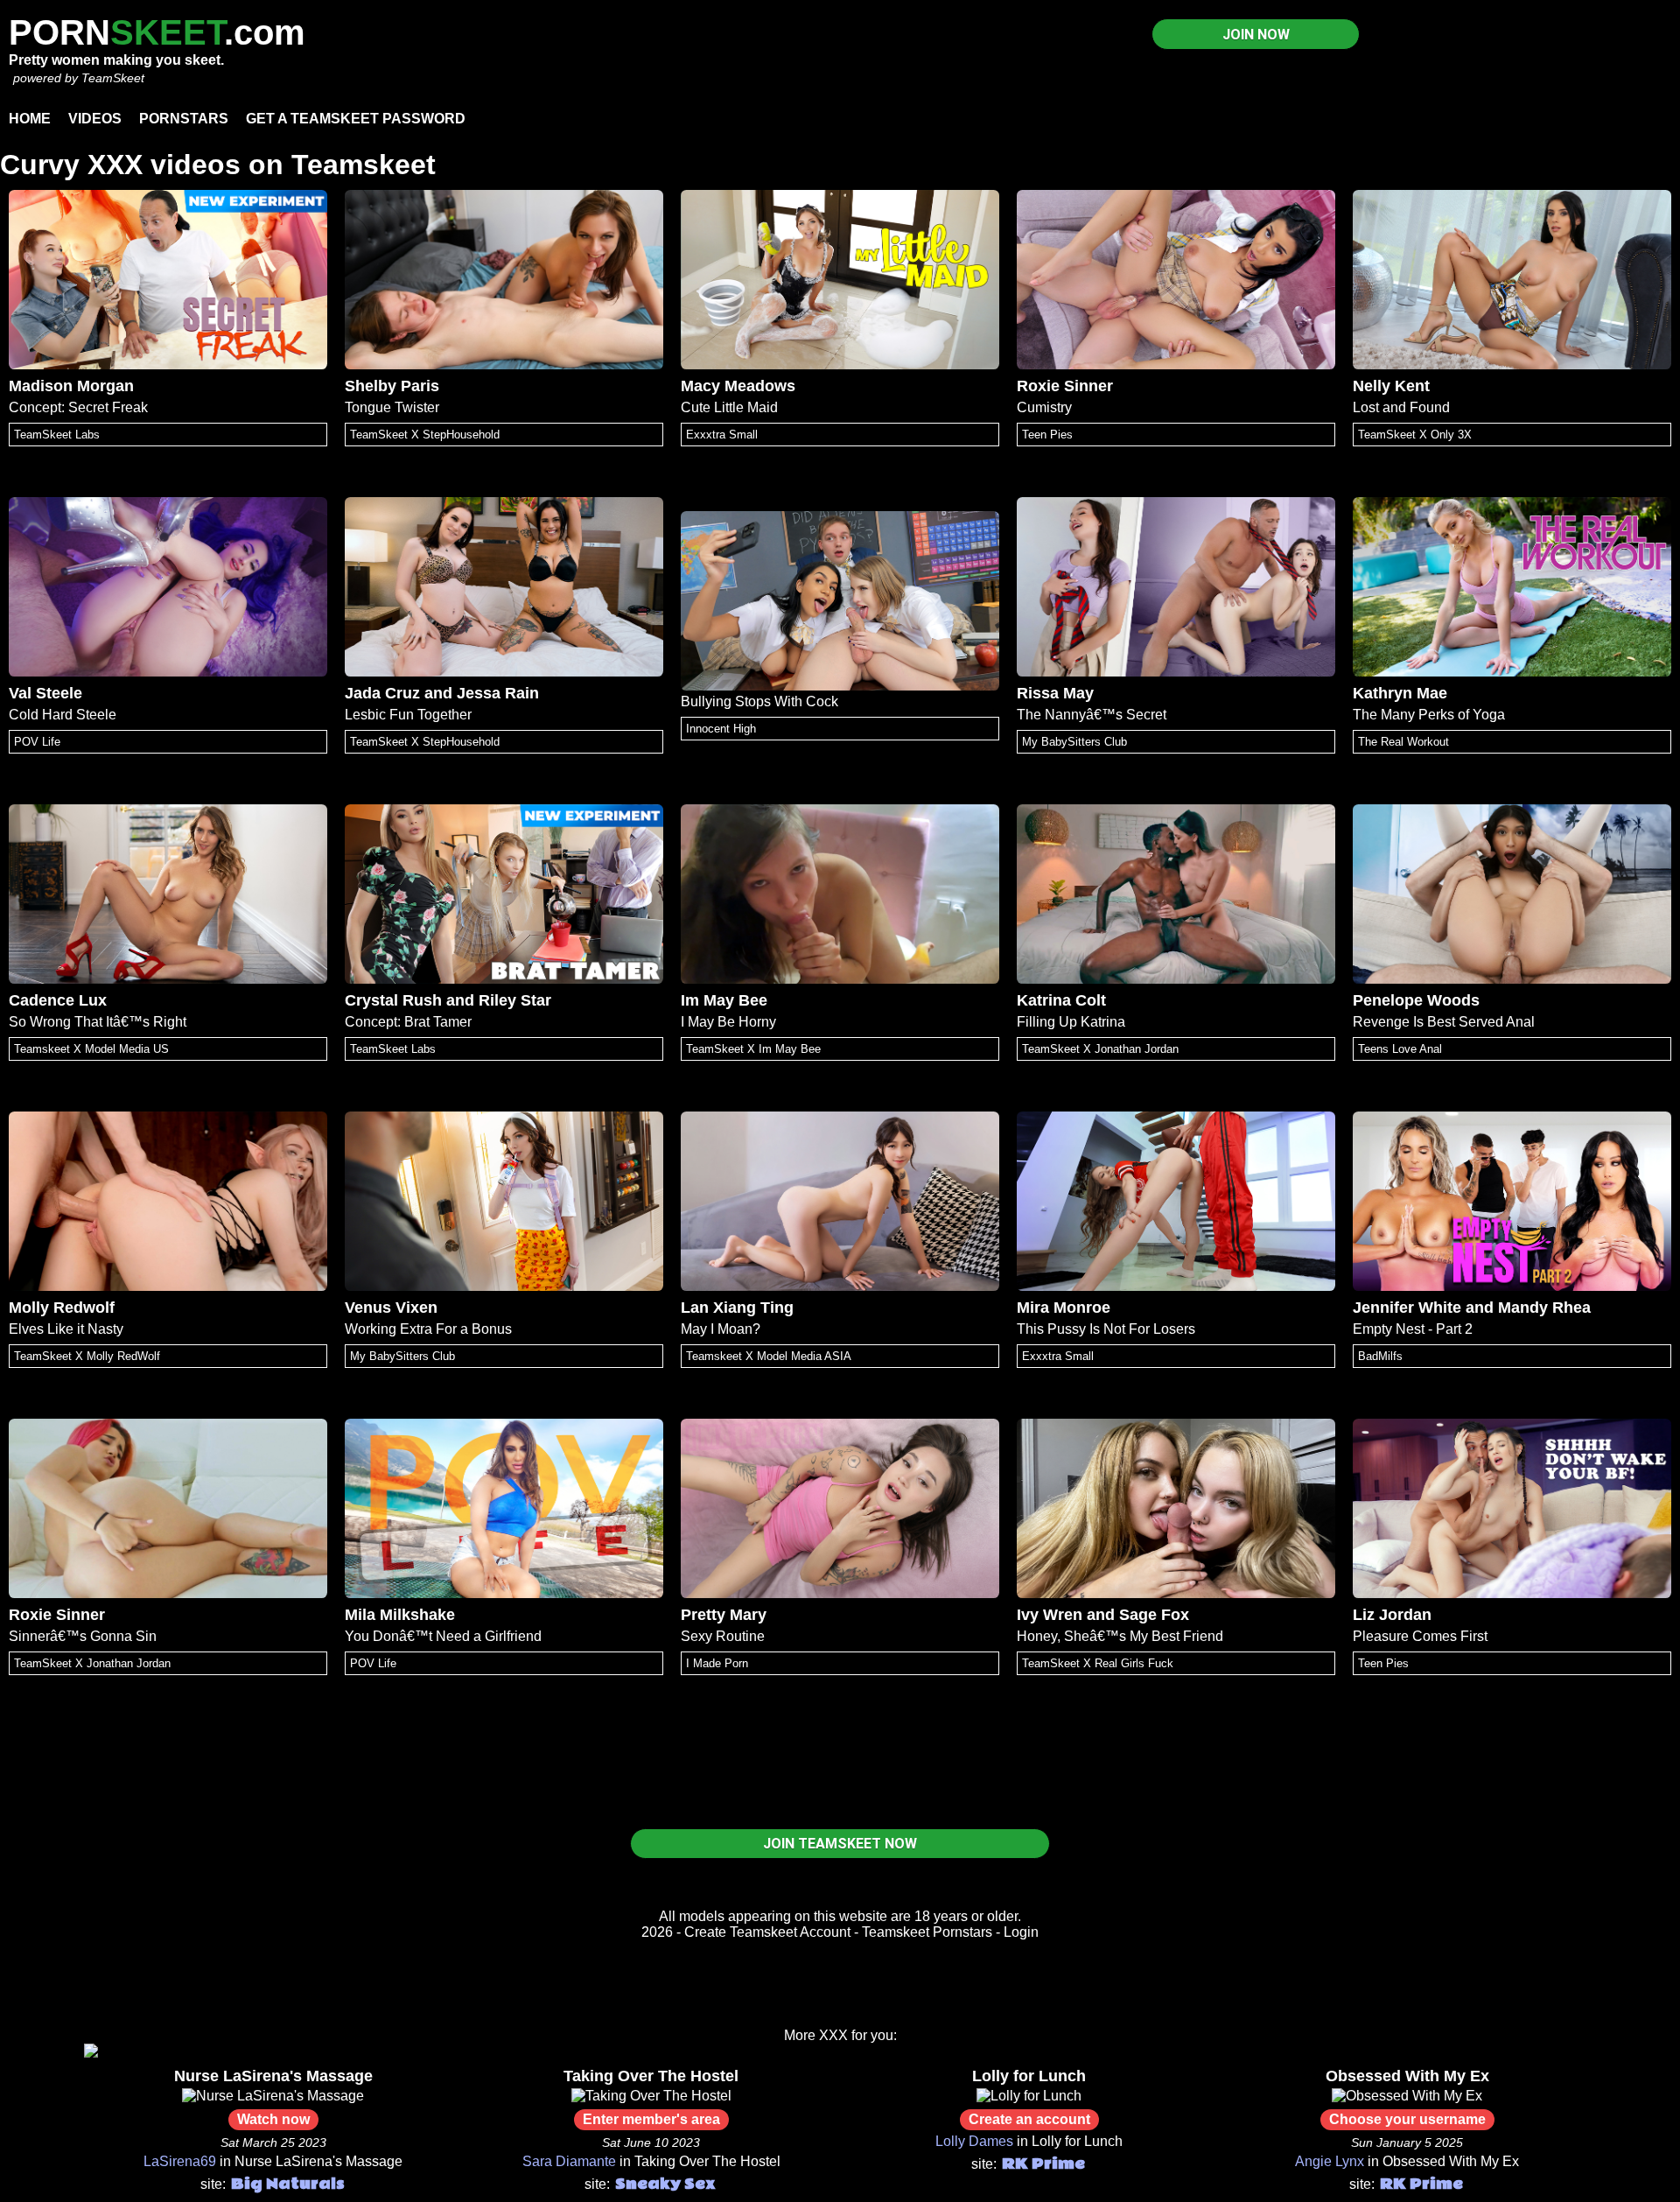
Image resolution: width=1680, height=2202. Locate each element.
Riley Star (515, 1000)
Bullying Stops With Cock (759, 701)
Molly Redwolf (62, 1308)
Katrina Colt (1061, 1000)
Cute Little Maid (729, 407)
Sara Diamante (569, 2161)
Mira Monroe (1064, 1308)
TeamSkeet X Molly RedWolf (87, 1356)
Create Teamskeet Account (767, 1932)
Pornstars (184, 119)
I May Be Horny (728, 1022)
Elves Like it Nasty (66, 1329)
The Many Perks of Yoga (1429, 715)
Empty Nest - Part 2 (1413, 1329)
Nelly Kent (1391, 386)
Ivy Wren (1050, 1615)
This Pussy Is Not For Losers (1106, 1329)
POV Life (37, 742)
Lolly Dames (974, 2141)
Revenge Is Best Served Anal (1444, 1022)
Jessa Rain (498, 693)
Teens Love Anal (1400, 1049)
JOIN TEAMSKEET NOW (840, 1844)
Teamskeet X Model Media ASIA (769, 1356)
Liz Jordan (1392, 1615)
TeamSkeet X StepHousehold (425, 435)
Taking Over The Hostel (651, 2076)
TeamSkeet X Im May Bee (753, 1049)
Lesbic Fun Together (408, 715)
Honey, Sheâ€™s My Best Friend (1120, 1636)
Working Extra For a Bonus (428, 1329)
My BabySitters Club (1074, 742)
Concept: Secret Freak (78, 407)
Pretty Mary (724, 1615)
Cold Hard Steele (63, 715)
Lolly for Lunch (1029, 2076)
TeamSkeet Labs (57, 435)
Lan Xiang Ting (737, 1308)
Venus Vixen (391, 1308)
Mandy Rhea (1544, 1308)
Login (1021, 1932)
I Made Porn (717, 1663)
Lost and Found (1401, 407)
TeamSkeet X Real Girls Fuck (1098, 1663)
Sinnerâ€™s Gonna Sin (83, 1636)
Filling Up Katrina (1071, 1022)
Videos (95, 119)
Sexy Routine (723, 1636)
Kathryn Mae (1400, 693)
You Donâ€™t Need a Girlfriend (443, 1636)
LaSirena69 (180, 2161)
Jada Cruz (382, 693)
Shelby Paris (392, 386)
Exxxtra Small (722, 435)
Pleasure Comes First (1420, 1636)
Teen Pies (1047, 435)
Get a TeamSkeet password (356, 119)
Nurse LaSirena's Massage (273, 2076)
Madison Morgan (71, 386)
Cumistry (1044, 407)
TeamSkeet (113, 78)
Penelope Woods (1416, 1000)
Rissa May (1055, 693)
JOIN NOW (1256, 35)
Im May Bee (724, 1000)
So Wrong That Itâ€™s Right (98, 1022)
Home (30, 119)
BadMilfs (1380, 1356)
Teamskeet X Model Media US (91, 1049)
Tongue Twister (392, 407)
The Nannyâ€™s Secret (1092, 715)
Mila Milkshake (400, 1615)
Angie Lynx (1330, 2161)
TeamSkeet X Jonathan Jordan (1100, 1049)
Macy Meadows (738, 386)
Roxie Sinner (1065, 386)
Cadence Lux (58, 1000)
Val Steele (45, 693)
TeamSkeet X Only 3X (1415, 435)
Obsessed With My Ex (1407, 2076)
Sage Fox (1154, 1615)
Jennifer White (1407, 1308)
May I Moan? (721, 1329)
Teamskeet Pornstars (927, 1932)
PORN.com (157, 32)
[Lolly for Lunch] (1029, 2096)
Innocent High (721, 729)
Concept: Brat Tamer (408, 1022)
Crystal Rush (393, 1000)
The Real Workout (1403, 742)
